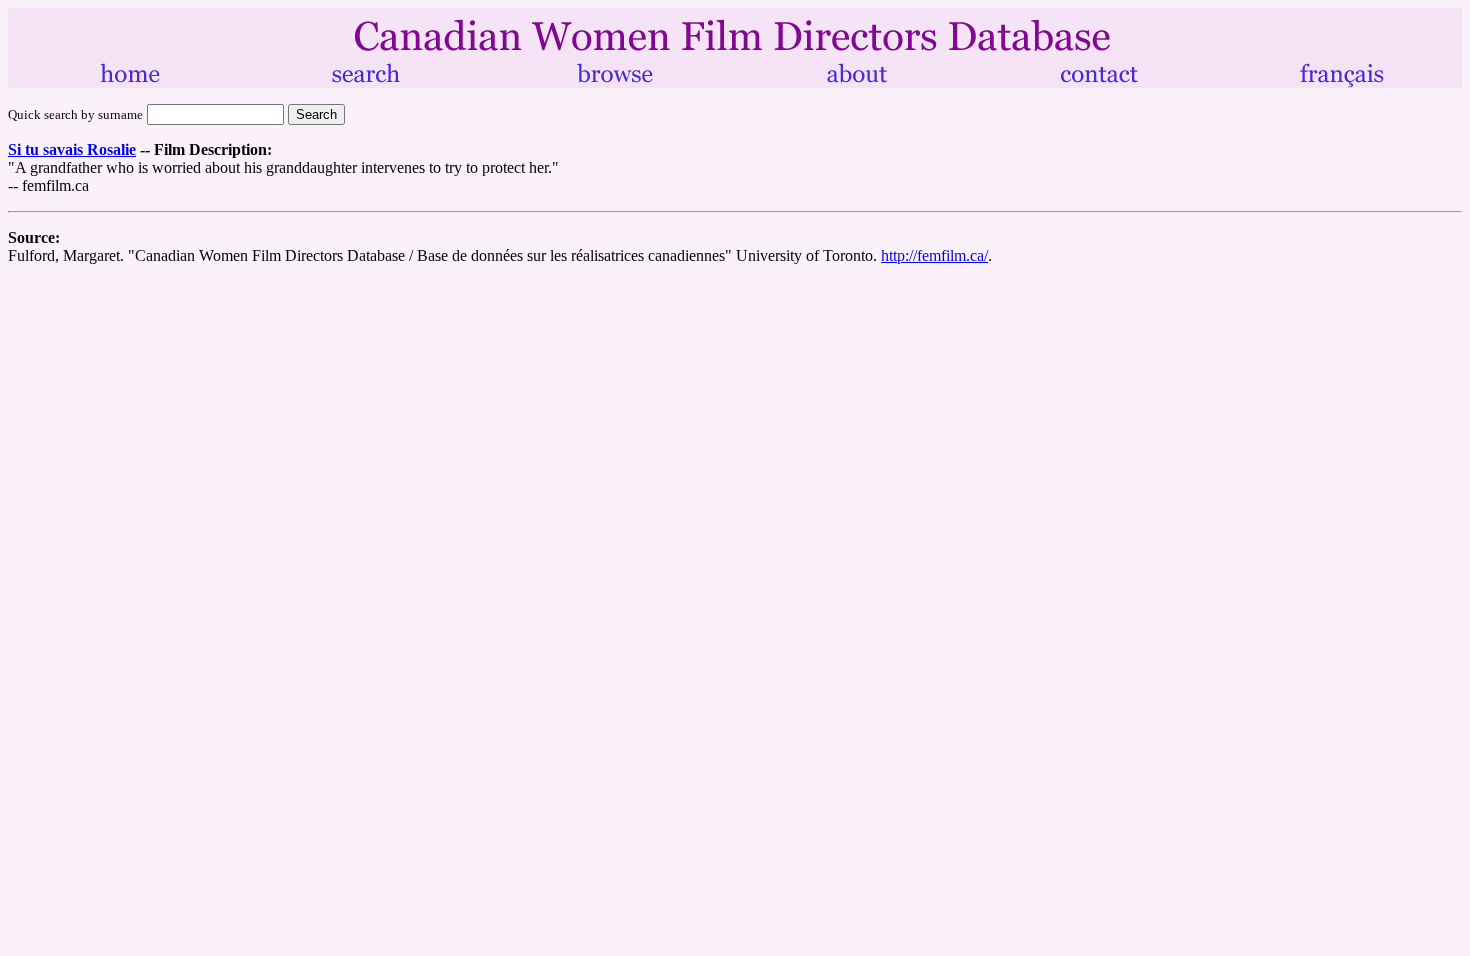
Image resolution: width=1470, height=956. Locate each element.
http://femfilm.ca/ (934, 255)
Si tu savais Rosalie (72, 149)
